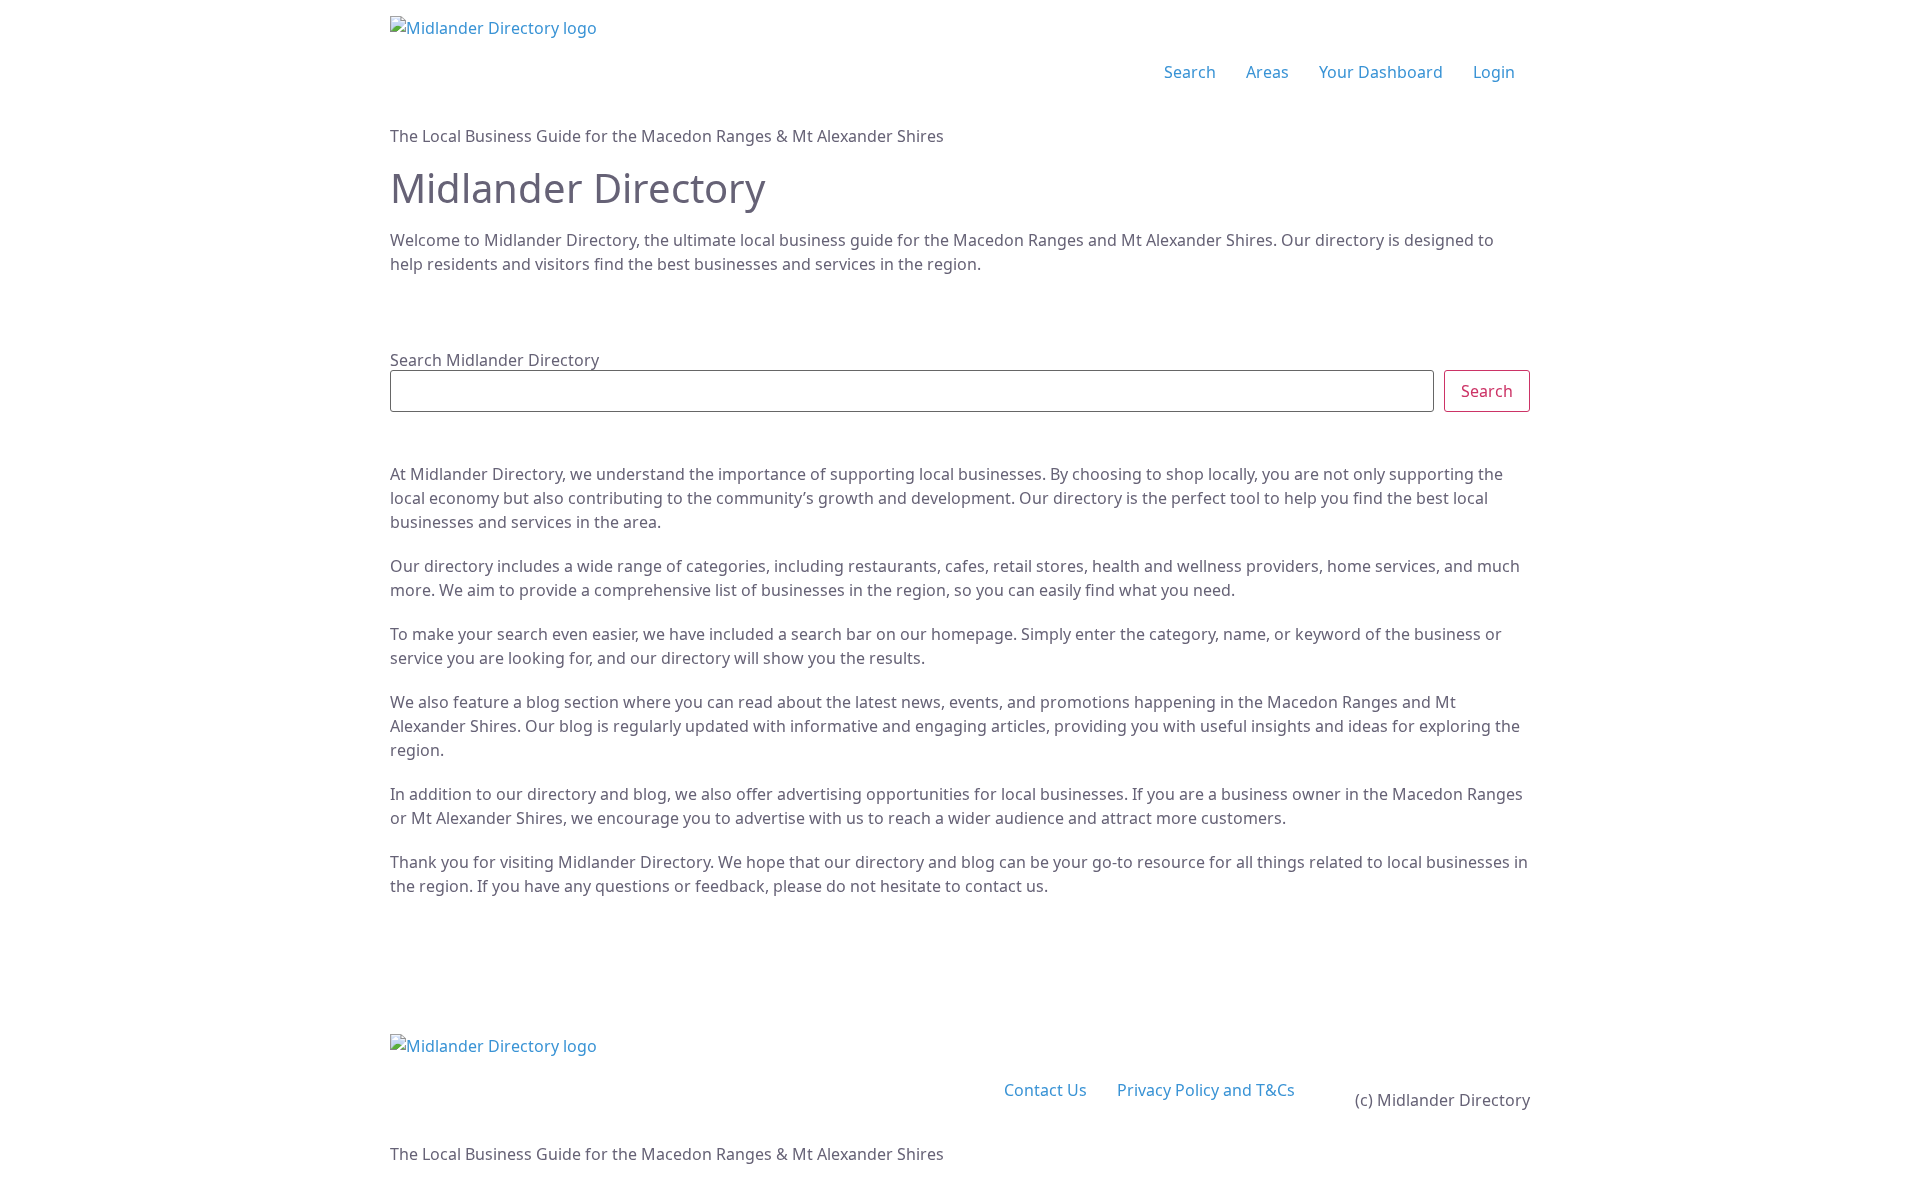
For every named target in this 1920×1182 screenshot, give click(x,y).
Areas (1267, 72)
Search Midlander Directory (494, 360)
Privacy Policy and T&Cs (1206, 1090)
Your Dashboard (1381, 72)
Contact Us (1045, 1090)
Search (1190, 72)
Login (1494, 72)
